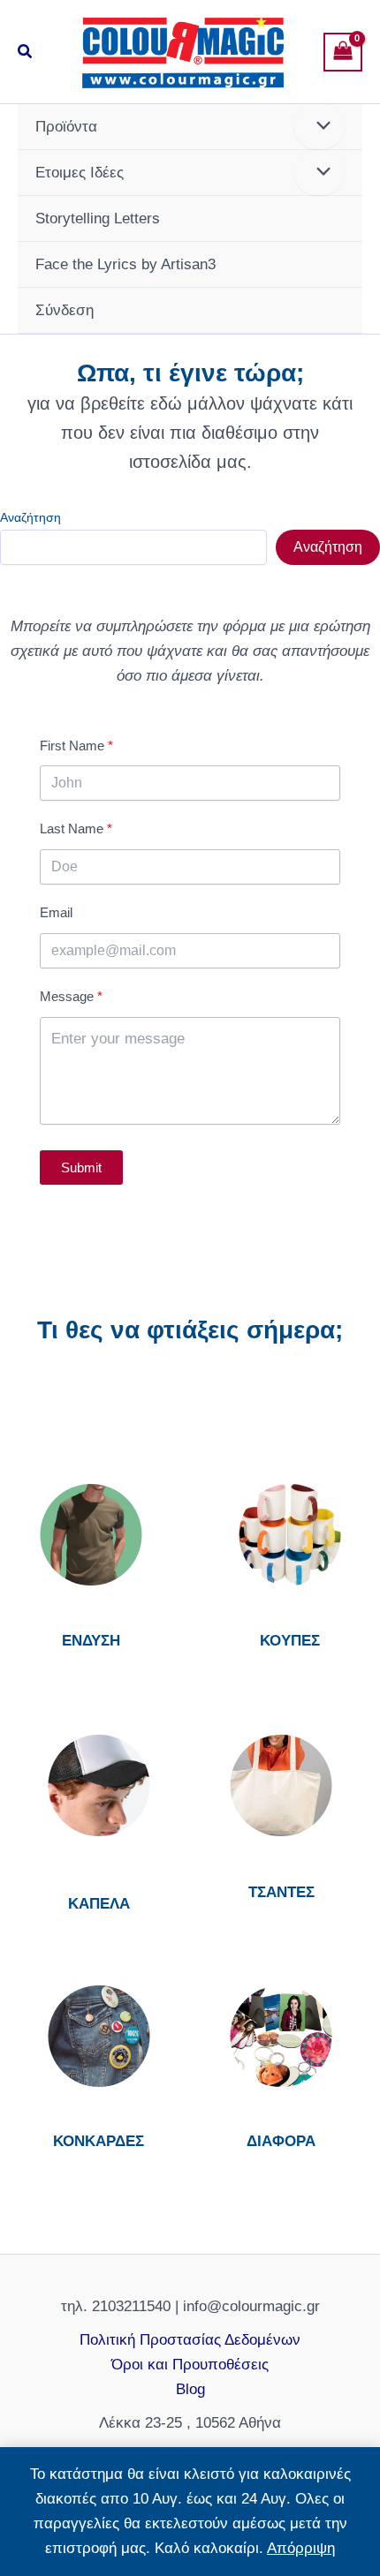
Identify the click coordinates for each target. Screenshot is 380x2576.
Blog (190, 2389)
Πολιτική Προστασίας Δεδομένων (190, 2340)
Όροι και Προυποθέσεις (190, 2365)
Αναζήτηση (30, 517)
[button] (26, 52)
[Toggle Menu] (319, 127)
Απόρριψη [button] (301, 2548)
